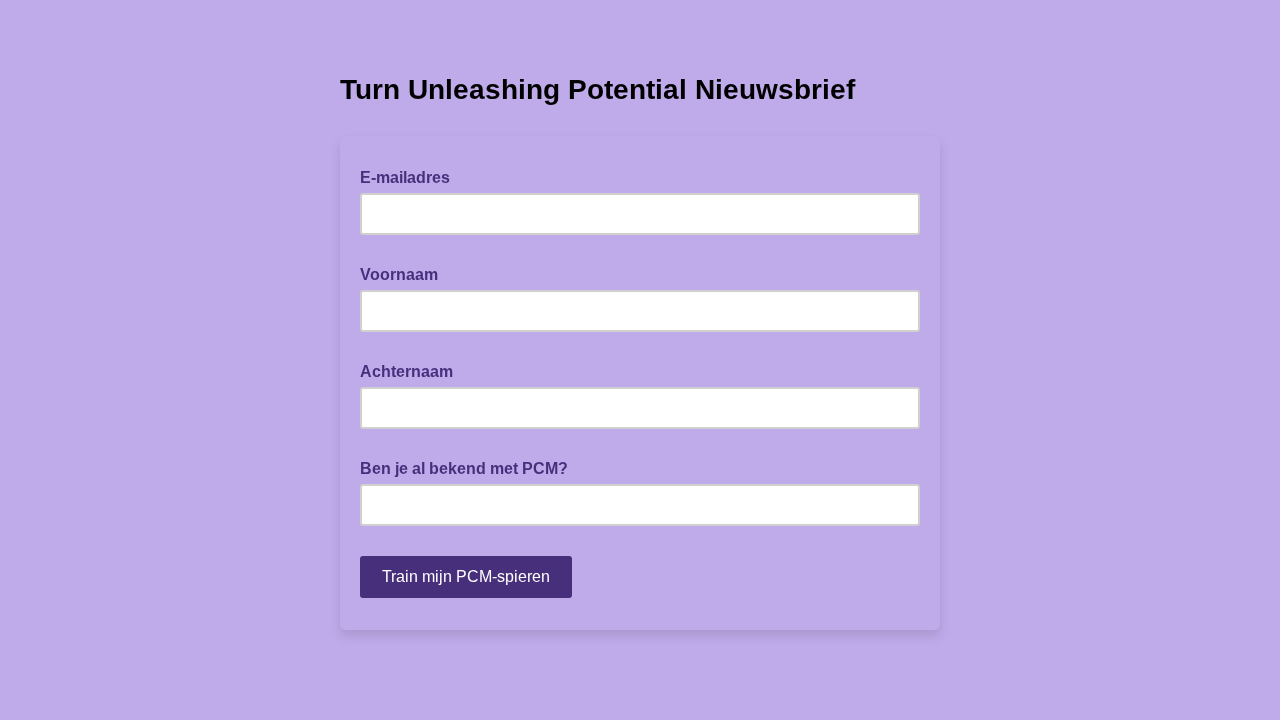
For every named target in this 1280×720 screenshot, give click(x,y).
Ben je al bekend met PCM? (470, 467)
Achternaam (412, 370)
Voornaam (405, 273)
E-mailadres (411, 176)
